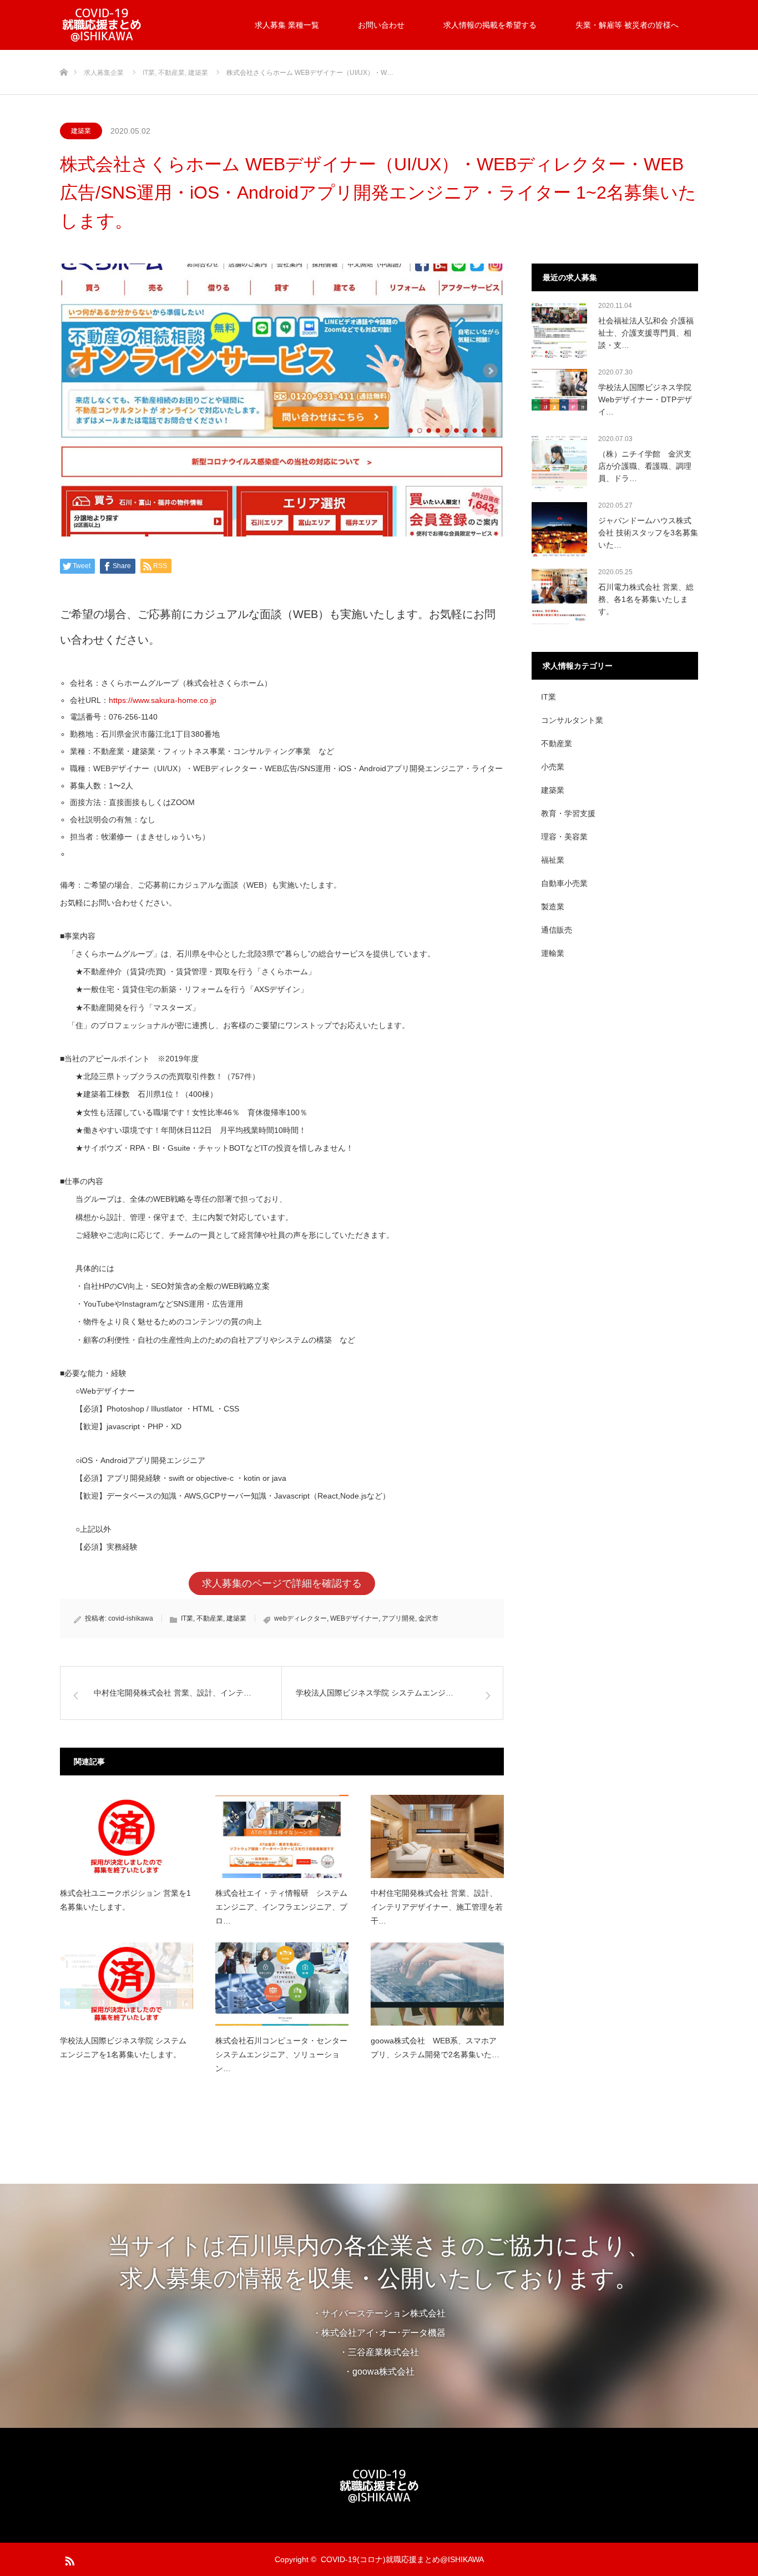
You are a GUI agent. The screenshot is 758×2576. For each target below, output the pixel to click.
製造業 (553, 907)
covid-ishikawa (131, 1618)
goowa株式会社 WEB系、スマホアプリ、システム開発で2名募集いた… (435, 2048)
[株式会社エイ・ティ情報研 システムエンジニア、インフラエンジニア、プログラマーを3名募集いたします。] (282, 1836)
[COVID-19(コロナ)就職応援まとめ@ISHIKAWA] (143, 25)
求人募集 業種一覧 (287, 25)
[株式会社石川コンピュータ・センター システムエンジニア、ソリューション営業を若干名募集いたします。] (282, 1984)
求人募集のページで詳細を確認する (282, 1583)
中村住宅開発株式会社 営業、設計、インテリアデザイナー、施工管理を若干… (437, 1907)
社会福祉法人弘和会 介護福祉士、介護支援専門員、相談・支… (646, 333)
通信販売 (557, 930)
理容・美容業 (564, 837)
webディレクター (300, 1618)
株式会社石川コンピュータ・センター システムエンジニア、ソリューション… (281, 2054)
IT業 (187, 1618)
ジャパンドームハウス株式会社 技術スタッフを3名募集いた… (648, 533)
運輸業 (553, 953)
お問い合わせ (381, 25)
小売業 (553, 767)
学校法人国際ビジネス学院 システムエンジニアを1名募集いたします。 (123, 2048)
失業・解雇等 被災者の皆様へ (627, 25)
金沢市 (428, 1618)
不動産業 (210, 1618)
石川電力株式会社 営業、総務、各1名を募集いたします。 (646, 599)
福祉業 (553, 860)
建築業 (81, 131)
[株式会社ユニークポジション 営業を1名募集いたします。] (127, 1836)
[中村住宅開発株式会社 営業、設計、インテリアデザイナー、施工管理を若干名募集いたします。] (437, 1836)
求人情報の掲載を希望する (490, 25)
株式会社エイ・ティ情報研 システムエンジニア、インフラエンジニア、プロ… (281, 1907)
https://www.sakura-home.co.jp (163, 700)
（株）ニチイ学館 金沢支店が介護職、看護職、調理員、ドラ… (645, 466)
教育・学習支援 (568, 813)
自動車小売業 (564, 883)
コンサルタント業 (572, 720)
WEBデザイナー (354, 1618)
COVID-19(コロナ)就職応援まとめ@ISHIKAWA (402, 2559)
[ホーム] (64, 54)
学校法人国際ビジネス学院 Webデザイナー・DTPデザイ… (645, 400)
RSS (68, 2559)
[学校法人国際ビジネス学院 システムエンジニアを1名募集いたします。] (127, 1984)
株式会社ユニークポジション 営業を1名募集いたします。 (125, 1900)
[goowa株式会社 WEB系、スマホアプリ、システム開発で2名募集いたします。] (437, 1984)
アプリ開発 (398, 1618)
